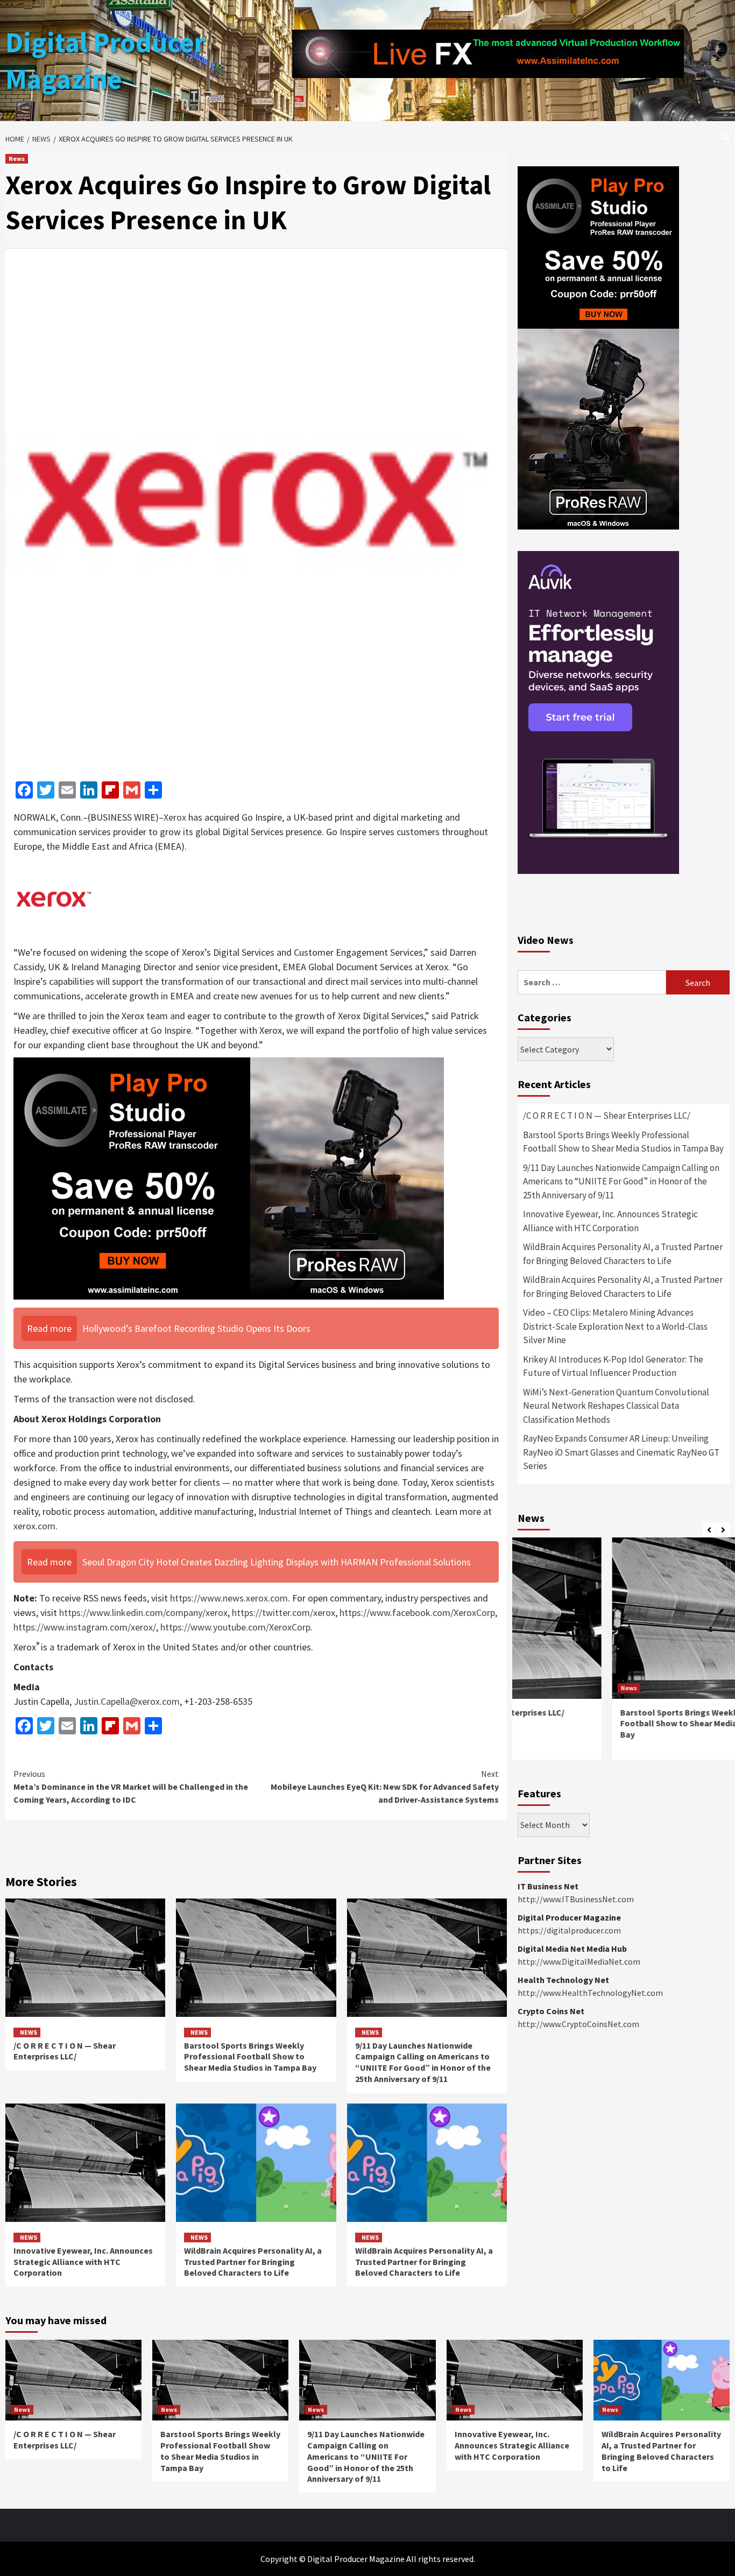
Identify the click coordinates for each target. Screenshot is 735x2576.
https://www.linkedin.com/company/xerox (143, 1612)
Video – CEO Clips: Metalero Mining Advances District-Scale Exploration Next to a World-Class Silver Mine (615, 1326)
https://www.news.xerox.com (229, 1598)
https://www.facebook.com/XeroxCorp (417, 1612)
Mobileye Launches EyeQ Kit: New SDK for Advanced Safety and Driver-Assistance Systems (385, 1787)
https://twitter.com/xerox (284, 1612)
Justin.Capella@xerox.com (127, 1701)
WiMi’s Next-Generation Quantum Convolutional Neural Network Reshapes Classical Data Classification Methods (616, 1406)
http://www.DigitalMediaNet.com (579, 1961)
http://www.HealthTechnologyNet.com (590, 1993)
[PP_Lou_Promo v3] (229, 1178)
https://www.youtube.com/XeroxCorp (235, 1627)
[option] (624, 1654)
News (17, 158)
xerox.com (34, 1526)
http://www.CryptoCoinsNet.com (578, 2024)
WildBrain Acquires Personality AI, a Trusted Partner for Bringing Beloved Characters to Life (253, 2262)
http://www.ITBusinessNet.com (576, 1899)
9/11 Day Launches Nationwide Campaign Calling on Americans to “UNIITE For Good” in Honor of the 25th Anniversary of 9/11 (423, 2062)
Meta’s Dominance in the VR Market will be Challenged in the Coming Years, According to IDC (131, 1787)
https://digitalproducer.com (569, 1930)
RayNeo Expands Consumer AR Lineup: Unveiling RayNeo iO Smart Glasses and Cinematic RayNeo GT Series (621, 1452)
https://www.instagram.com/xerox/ (85, 1627)
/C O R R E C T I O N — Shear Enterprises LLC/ (65, 2051)
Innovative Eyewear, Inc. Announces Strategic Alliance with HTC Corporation (83, 2262)
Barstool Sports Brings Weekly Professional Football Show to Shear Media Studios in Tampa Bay (250, 2057)
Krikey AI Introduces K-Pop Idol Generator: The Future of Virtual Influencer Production (613, 1366)
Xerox (175, 817)
